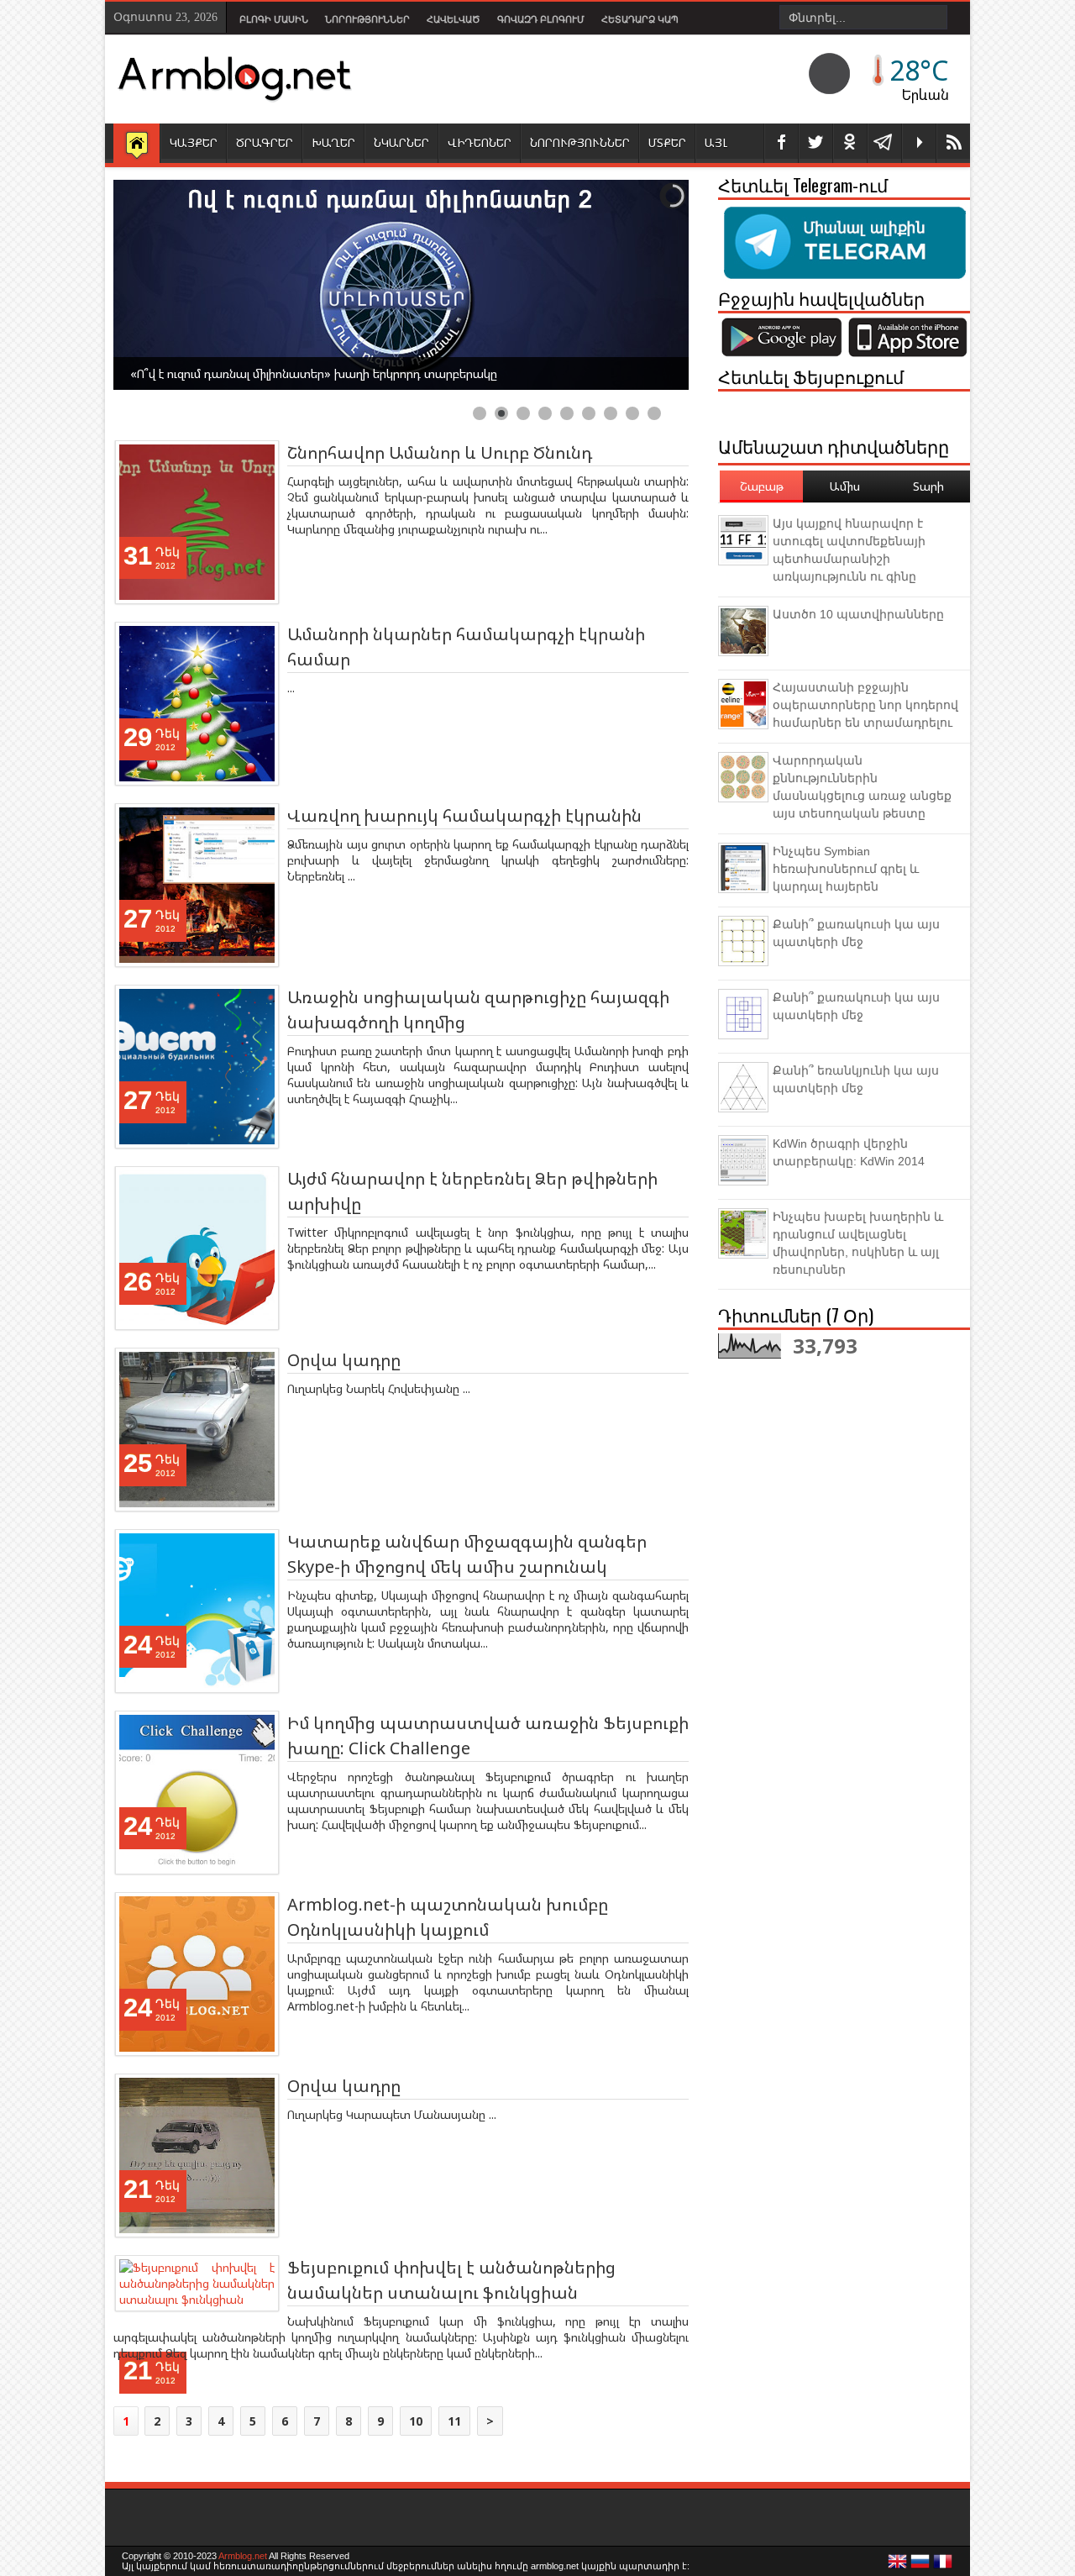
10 (416, 2421)
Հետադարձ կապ (640, 19)
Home (136, 145)
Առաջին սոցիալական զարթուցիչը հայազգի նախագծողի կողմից (478, 1009)
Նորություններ (367, 19)
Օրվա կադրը (344, 1360)
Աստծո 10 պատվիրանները (858, 614)
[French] (943, 2566)
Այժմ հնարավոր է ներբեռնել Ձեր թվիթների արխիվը (472, 1191)
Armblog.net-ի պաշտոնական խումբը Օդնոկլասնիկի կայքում (448, 1917)
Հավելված (454, 19)
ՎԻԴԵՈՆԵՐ (480, 142)
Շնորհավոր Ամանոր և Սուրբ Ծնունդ (440, 452)
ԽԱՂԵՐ (333, 142)
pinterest (850, 143)
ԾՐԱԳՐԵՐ (265, 142)
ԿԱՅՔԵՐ (194, 142)
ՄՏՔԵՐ (667, 142)
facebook (781, 143)
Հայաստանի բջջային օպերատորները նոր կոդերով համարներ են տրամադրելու (865, 705)
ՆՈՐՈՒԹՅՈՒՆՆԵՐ (580, 142)
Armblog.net (243, 2556)
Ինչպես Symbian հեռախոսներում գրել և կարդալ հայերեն (846, 869)
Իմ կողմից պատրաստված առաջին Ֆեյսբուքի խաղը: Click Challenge (488, 1735)
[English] (898, 2566)
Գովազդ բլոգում (541, 19)
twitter (815, 143)
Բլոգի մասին (274, 19)
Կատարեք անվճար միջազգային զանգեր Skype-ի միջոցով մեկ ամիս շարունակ (467, 1554)
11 (454, 2421)
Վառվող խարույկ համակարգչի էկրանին (464, 815)
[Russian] (920, 2566)
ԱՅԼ (716, 142)
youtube (919, 143)
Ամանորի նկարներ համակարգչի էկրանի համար (466, 647)
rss (953, 143)
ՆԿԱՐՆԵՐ (401, 142)
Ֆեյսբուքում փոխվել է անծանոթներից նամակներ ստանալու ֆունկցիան (451, 2280)
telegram (884, 143)
